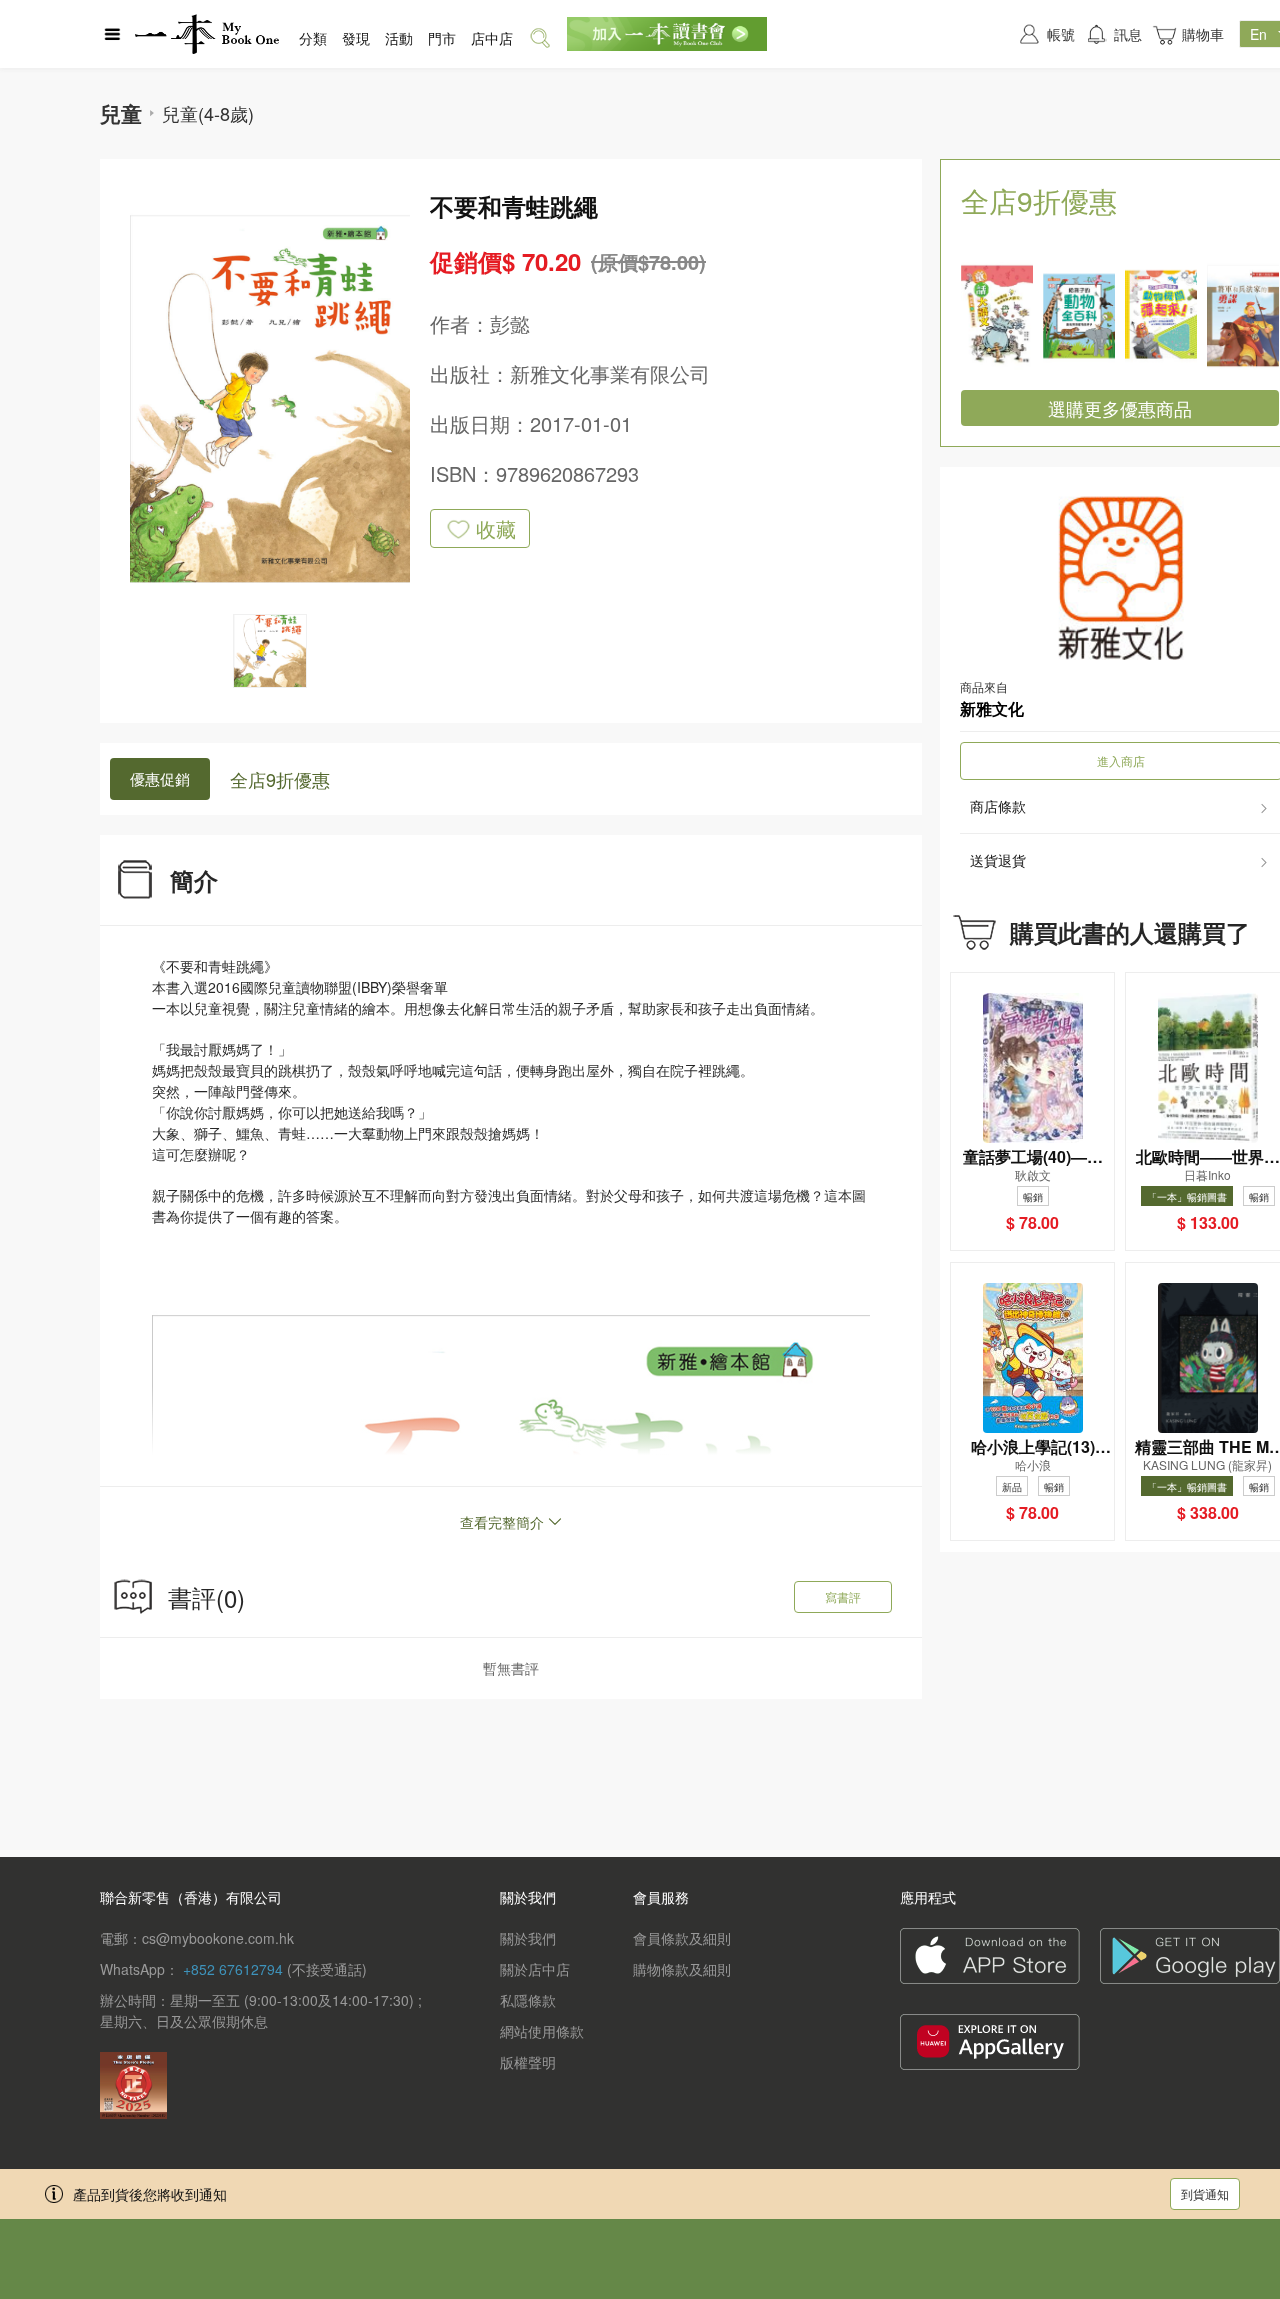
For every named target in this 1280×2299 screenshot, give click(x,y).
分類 (313, 38)
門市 (442, 38)
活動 (399, 38)
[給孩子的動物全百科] (1079, 316)
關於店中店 (535, 1969)
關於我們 (528, 1938)
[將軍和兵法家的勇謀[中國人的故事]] (1243, 316)
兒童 (121, 113)
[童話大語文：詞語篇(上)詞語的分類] (997, 316)
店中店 (492, 38)
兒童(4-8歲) (208, 113)
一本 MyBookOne (207, 34)
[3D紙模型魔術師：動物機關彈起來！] (1161, 316)
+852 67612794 (233, 1969)
